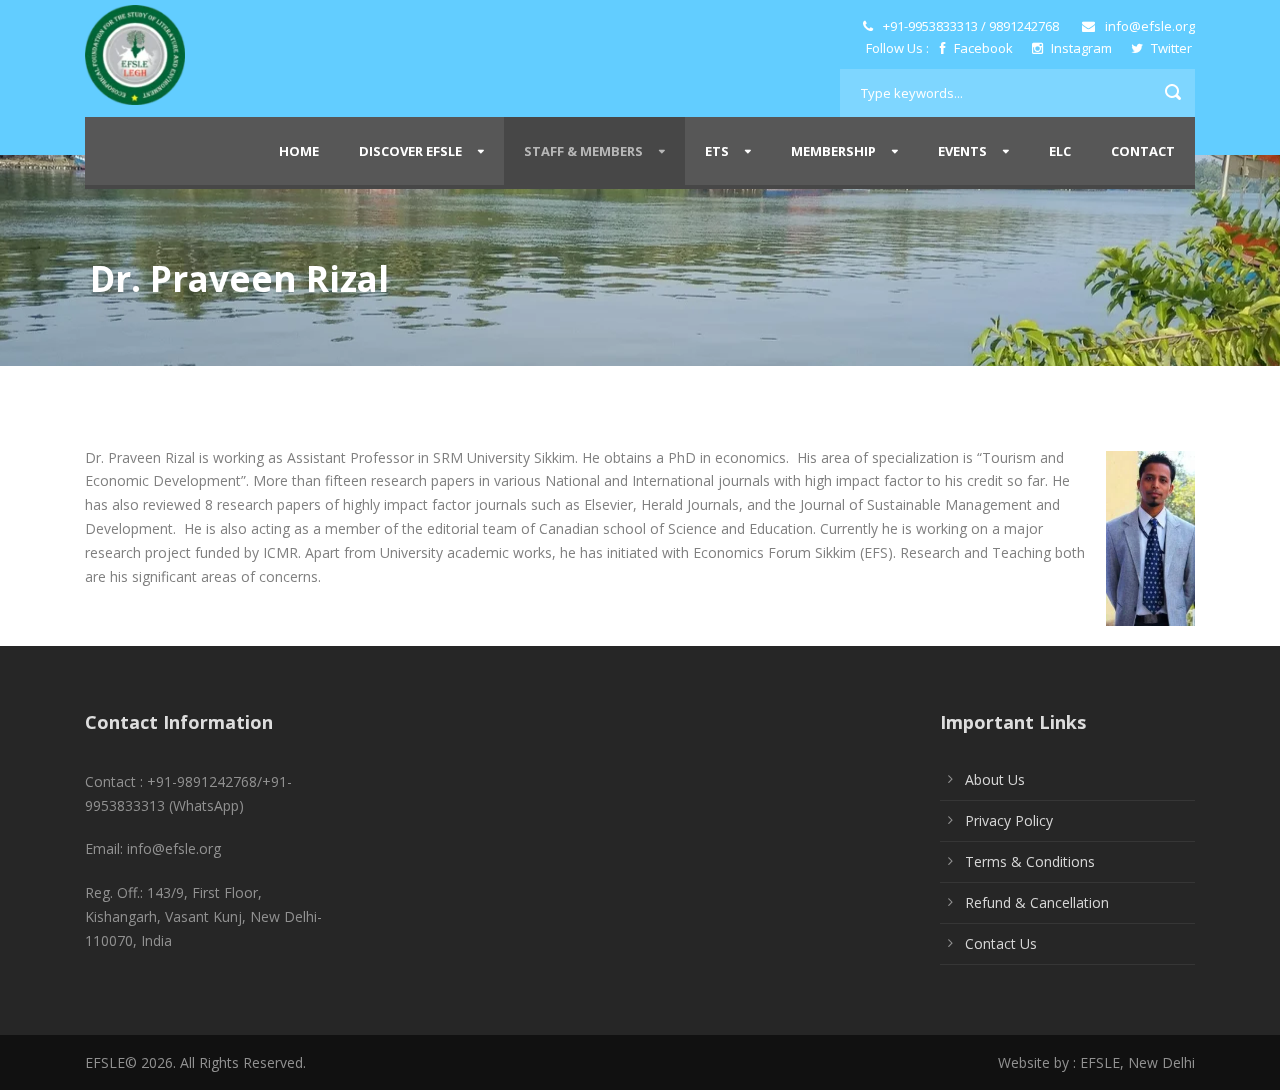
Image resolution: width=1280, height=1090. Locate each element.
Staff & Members (583, 151)
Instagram (1081, 48)
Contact (1143, 151)
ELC (1060, 151)
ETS (717, 151)
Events (962, 151)
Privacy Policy (1009, 820)
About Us (995, 779)
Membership (833, 151)
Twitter (1170, 48)
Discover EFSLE (410, 151)
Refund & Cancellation (1037, 902)
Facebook (983, 48)
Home (299, 151)
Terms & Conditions (1030, 861)
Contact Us (1001, 943)
